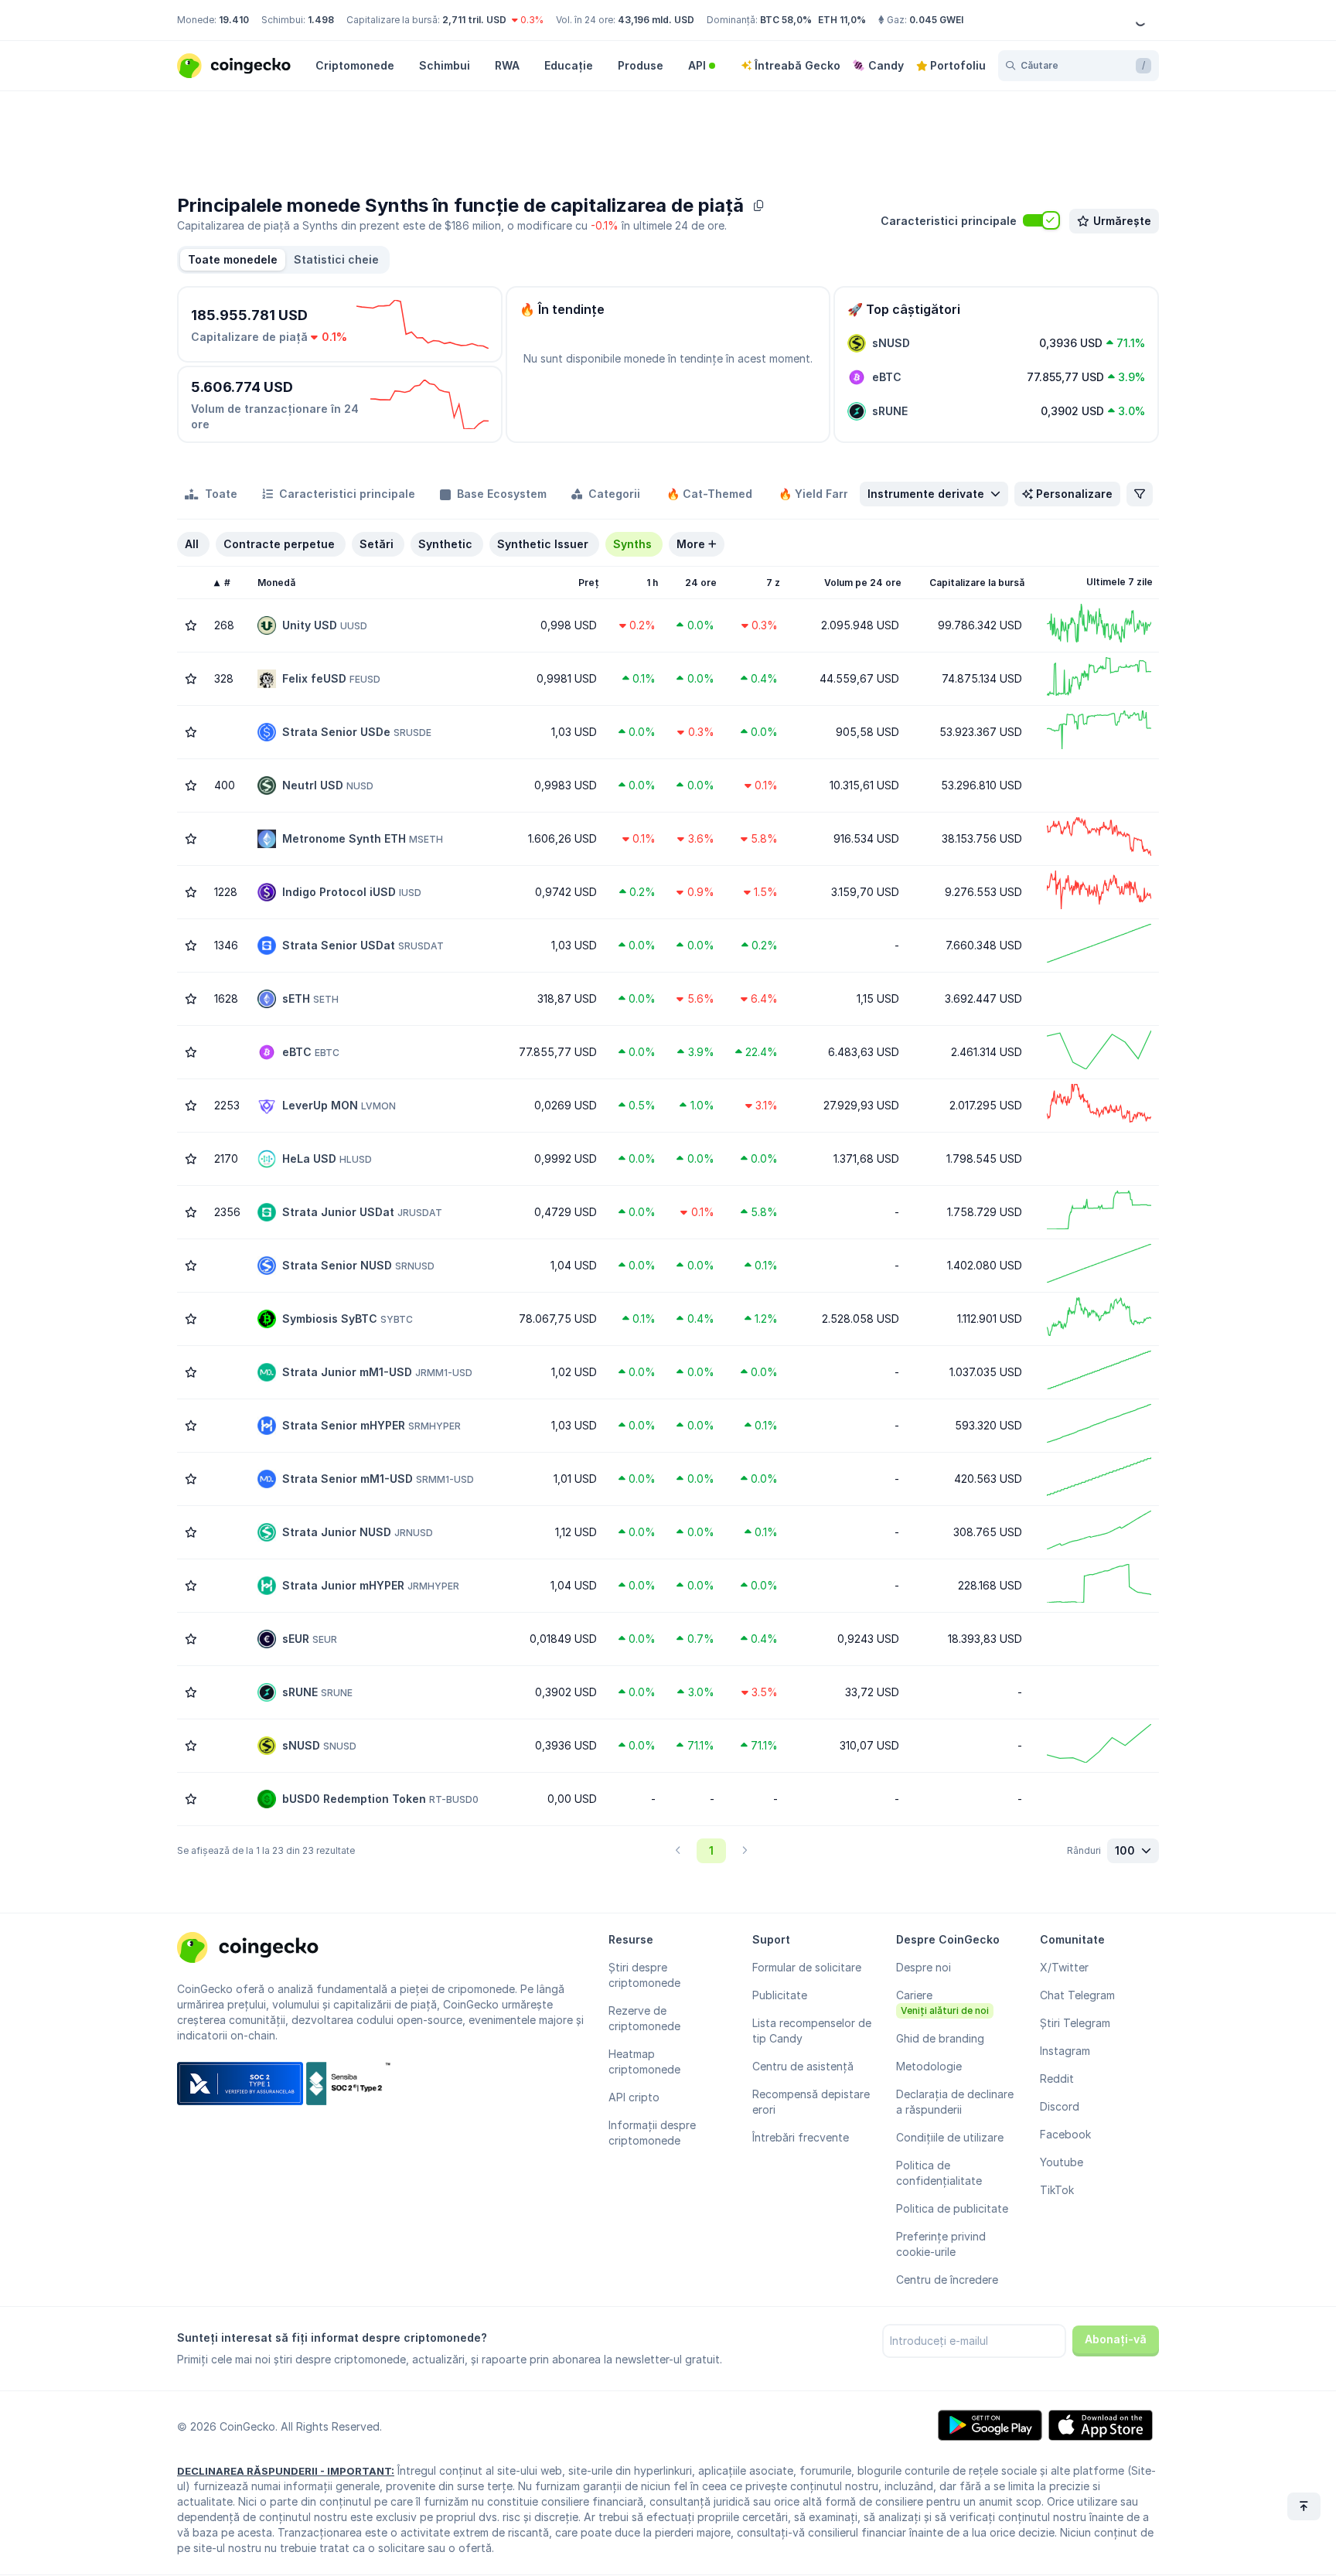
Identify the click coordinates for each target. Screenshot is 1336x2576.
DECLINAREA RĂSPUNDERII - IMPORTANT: (286, 2471)
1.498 (321, 20)
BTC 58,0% (786, 20)
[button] (336, 260)
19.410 (234, 20)
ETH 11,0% (842, 20)
